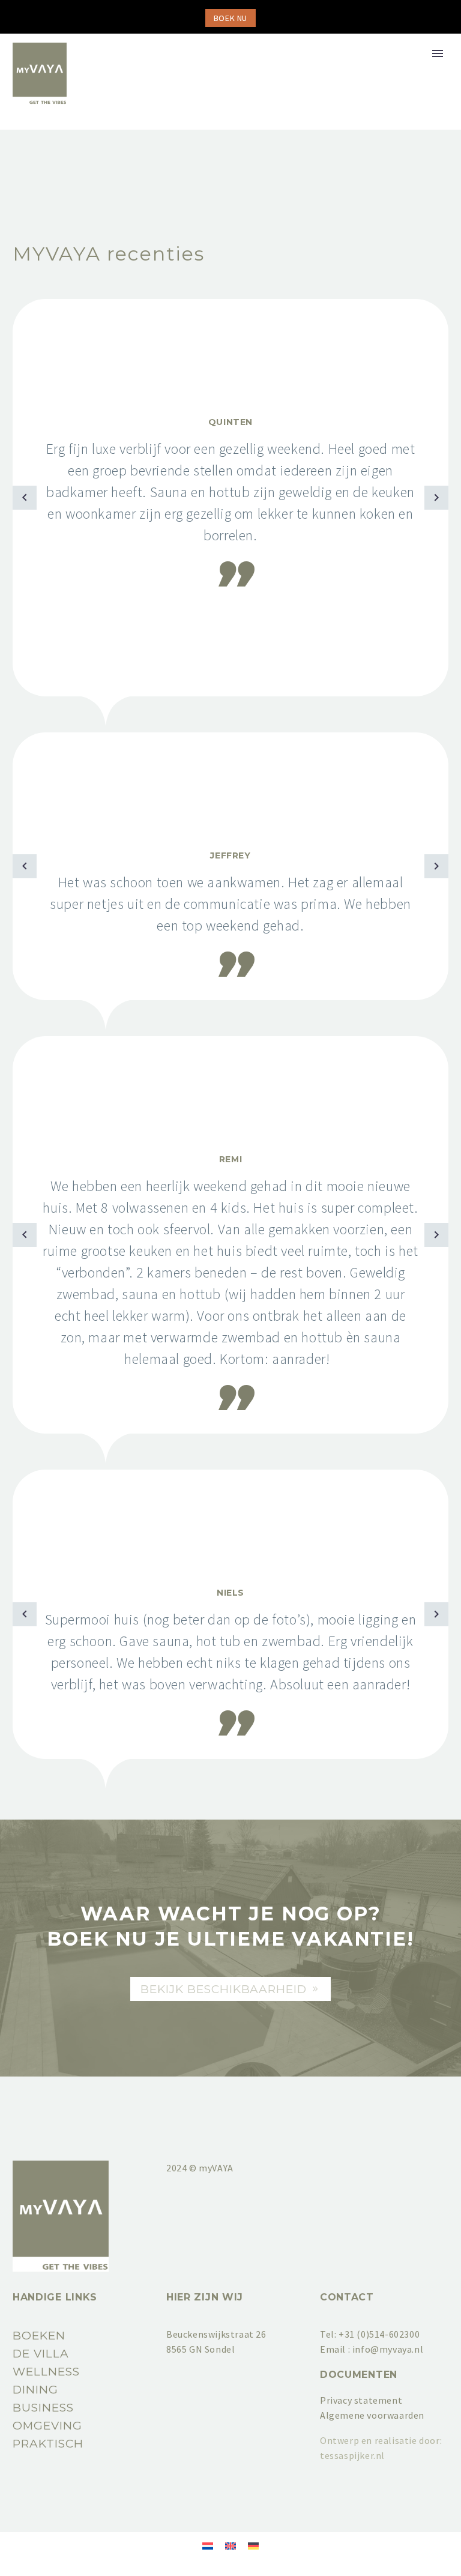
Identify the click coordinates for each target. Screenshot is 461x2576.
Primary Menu (438, 53)
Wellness (46, 2372)
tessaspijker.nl (352, 2455)
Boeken (39, 2336)
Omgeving (47, 2426)
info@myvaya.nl (388, 2349)
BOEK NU (230, 18)
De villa (41, 2354)
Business (43, 2408)
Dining (35, 2390)
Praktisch (48, 2444)
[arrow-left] (25, 498)
